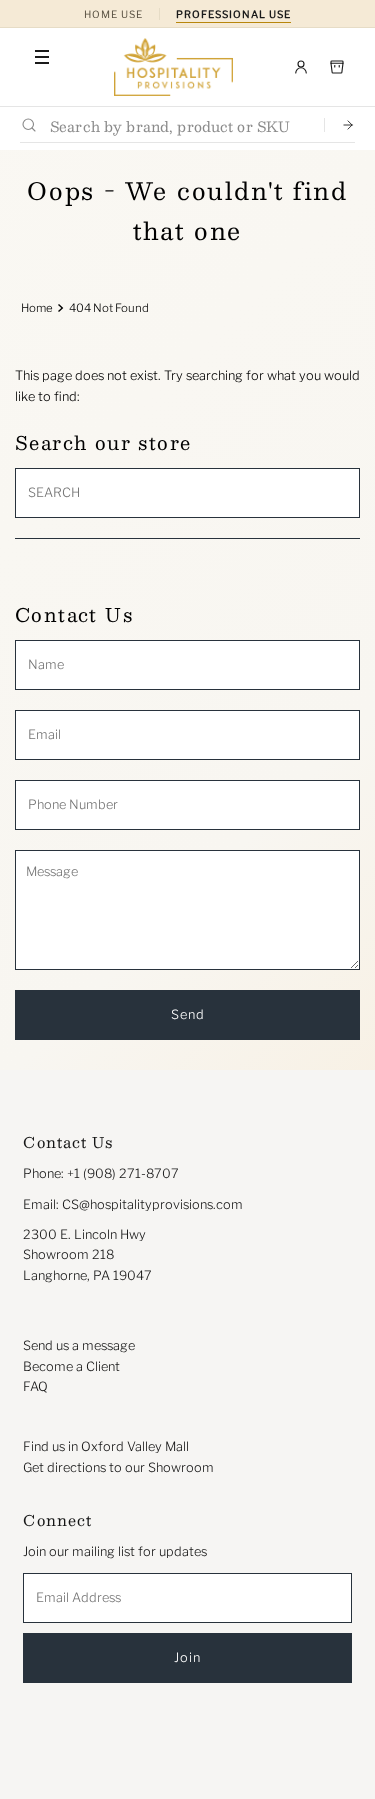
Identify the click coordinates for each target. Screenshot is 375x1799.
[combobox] (179, 125)
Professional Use (233, 14)
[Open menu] (42, 57)
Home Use (113, 14)
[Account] (301, 67)
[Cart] (337, 67)
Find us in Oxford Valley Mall (106, 1446)
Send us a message (79, 1345)
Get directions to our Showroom (118, 1467)
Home (37, 308)
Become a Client (71, 1366)
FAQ (35, 1386)
